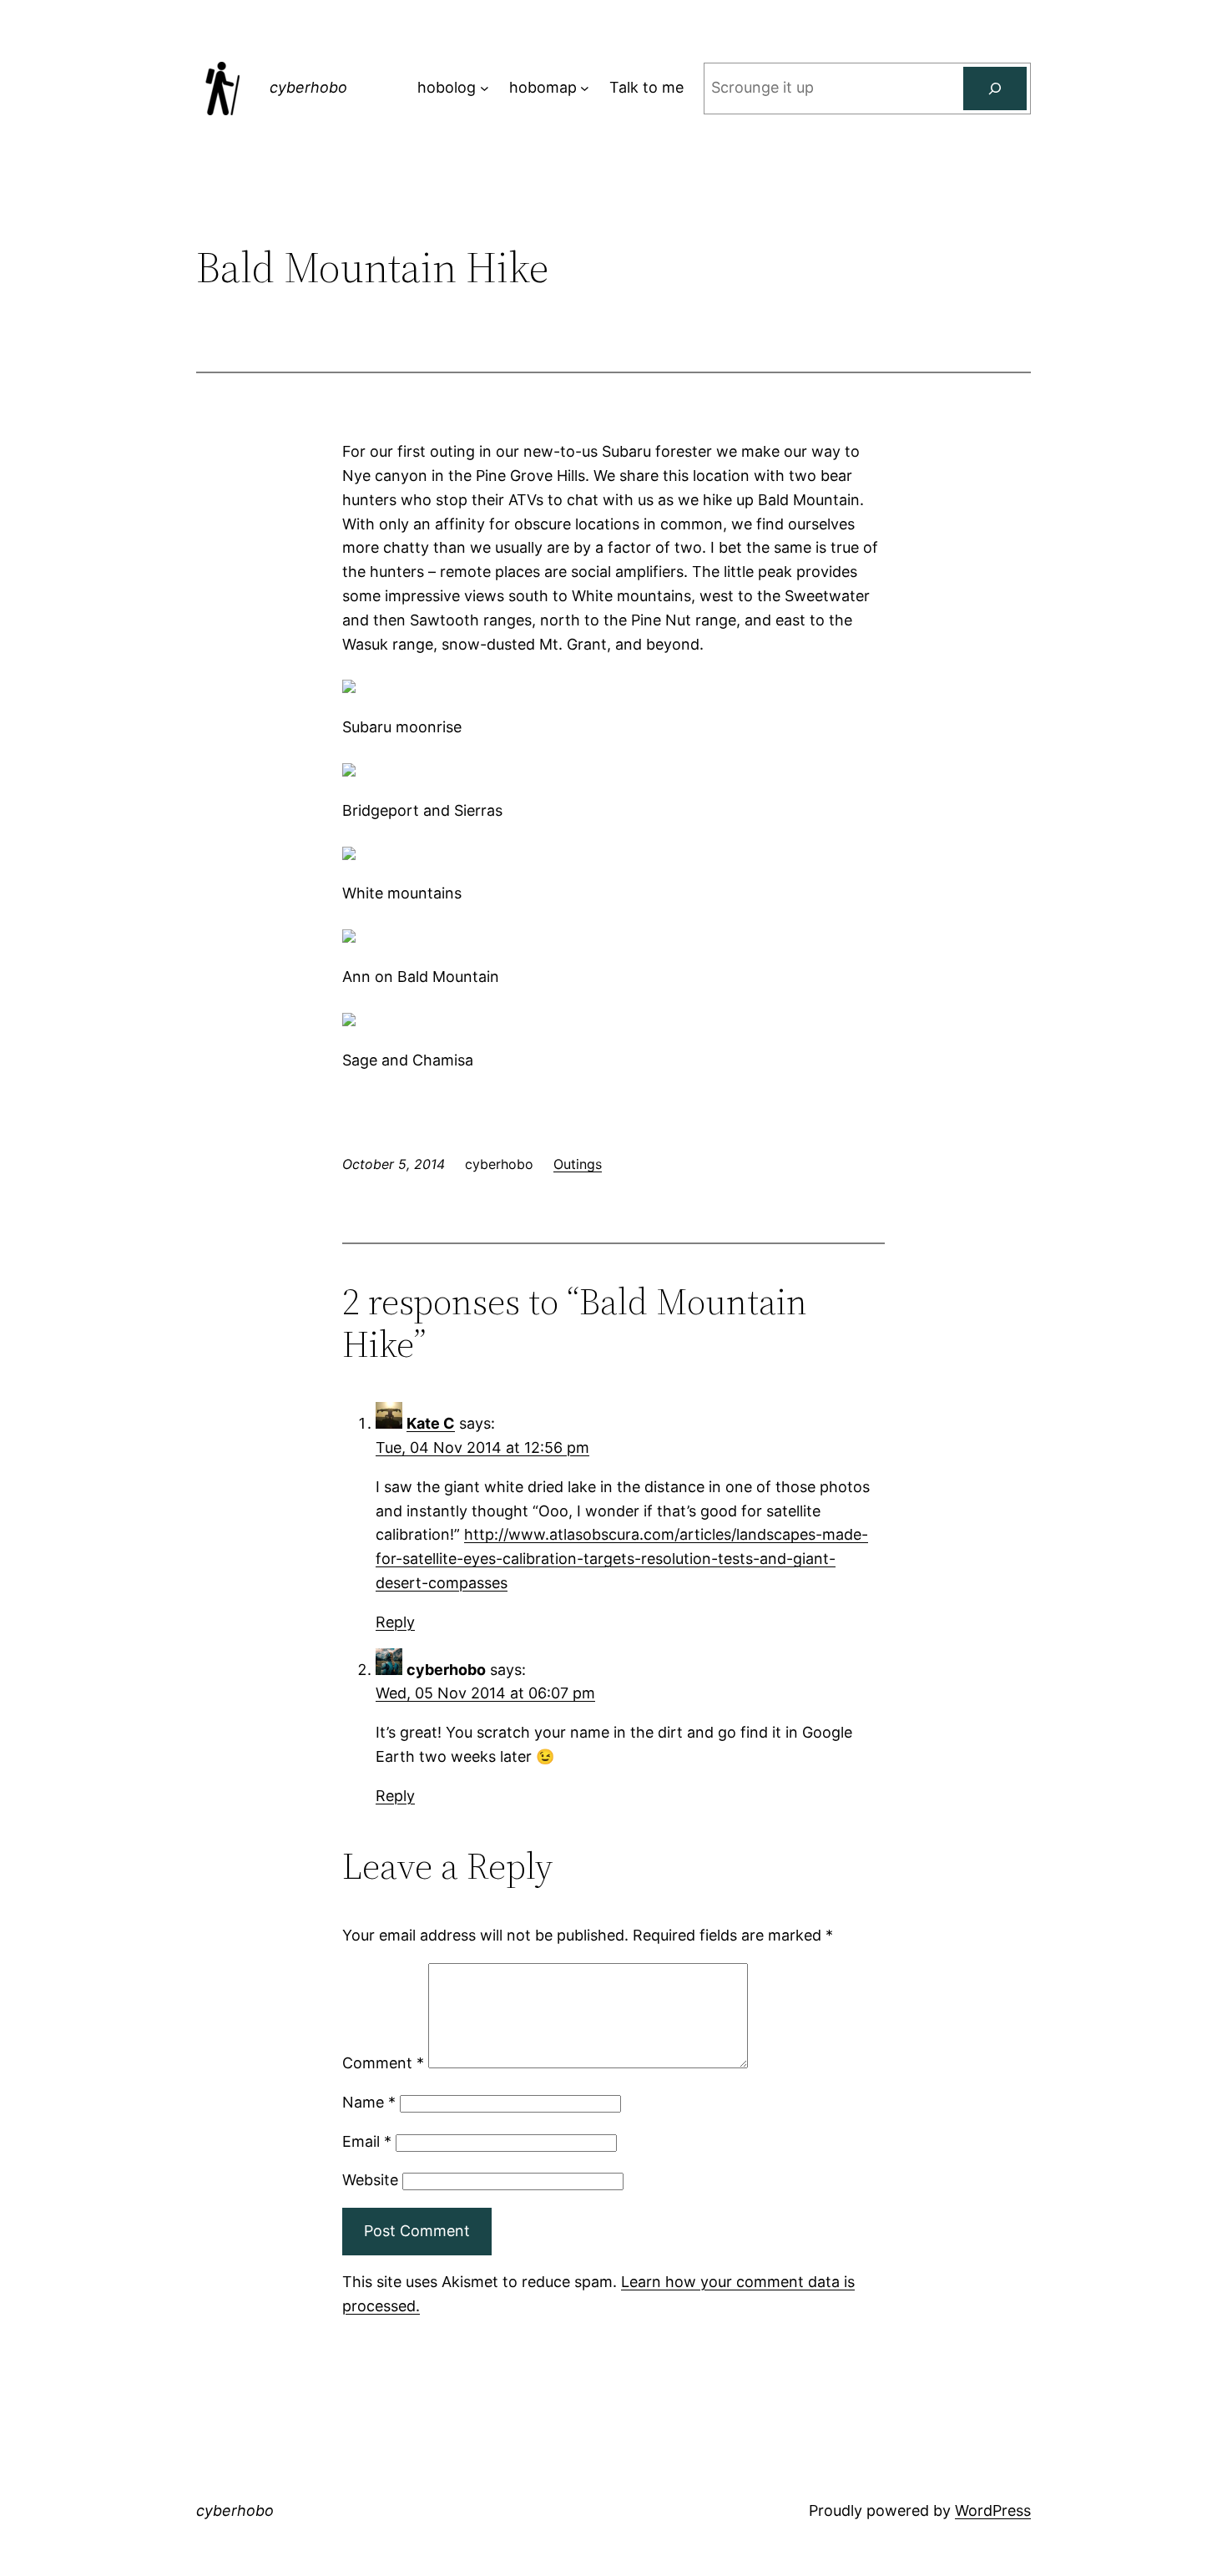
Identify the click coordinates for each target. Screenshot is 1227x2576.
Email (367, 2141)
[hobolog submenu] (485, 88)
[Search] (995, 89)
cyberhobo (308, 87)
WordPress (993, 2510)
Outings (578, 1164)
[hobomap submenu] (585, 88)
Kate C (431, 1423)
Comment (383, 2063)
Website (370, 2180)
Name (369, 2102)
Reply (395, 1622)
